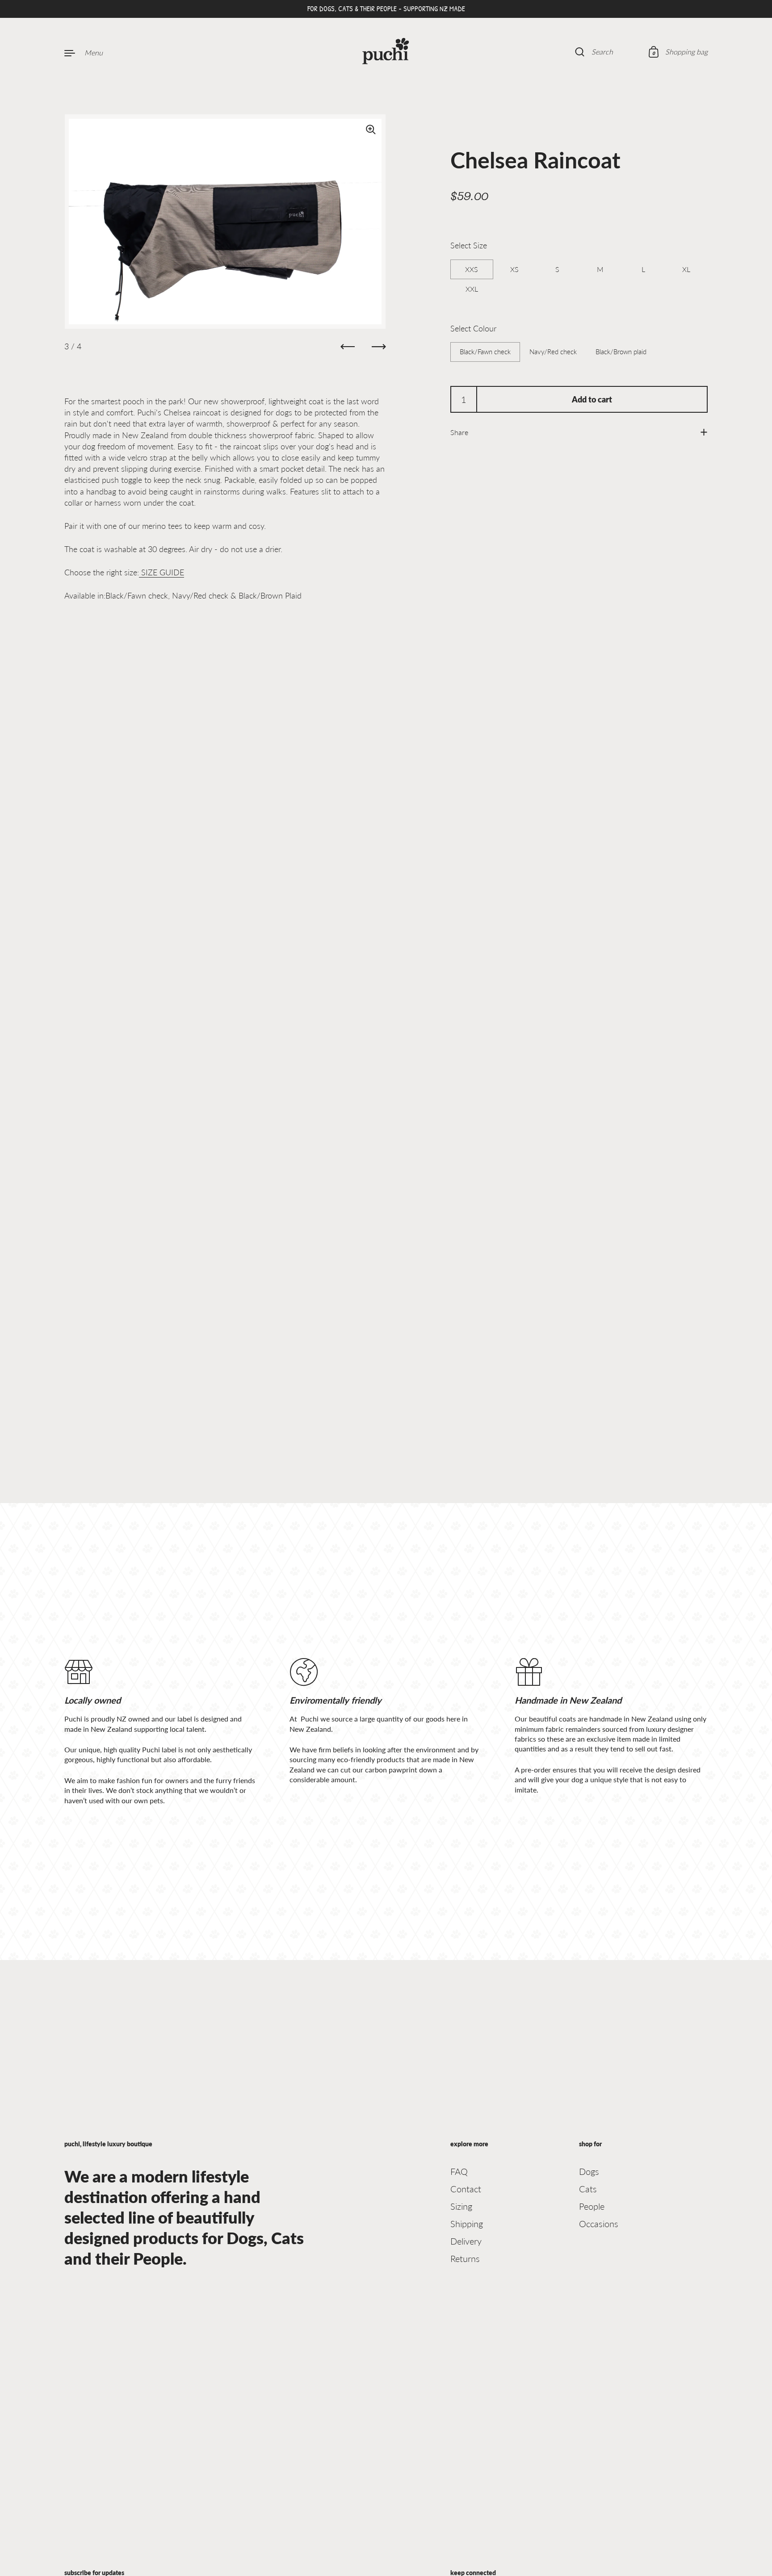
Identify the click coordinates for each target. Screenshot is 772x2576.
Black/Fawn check (485, 352)
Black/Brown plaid (621, 352)
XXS (472, 269)
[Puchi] (386, 52)
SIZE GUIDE (162, 572)
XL (686, 269)
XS (514, 269)
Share (459, 432)
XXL (472, 289)
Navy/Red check (553, 352)
